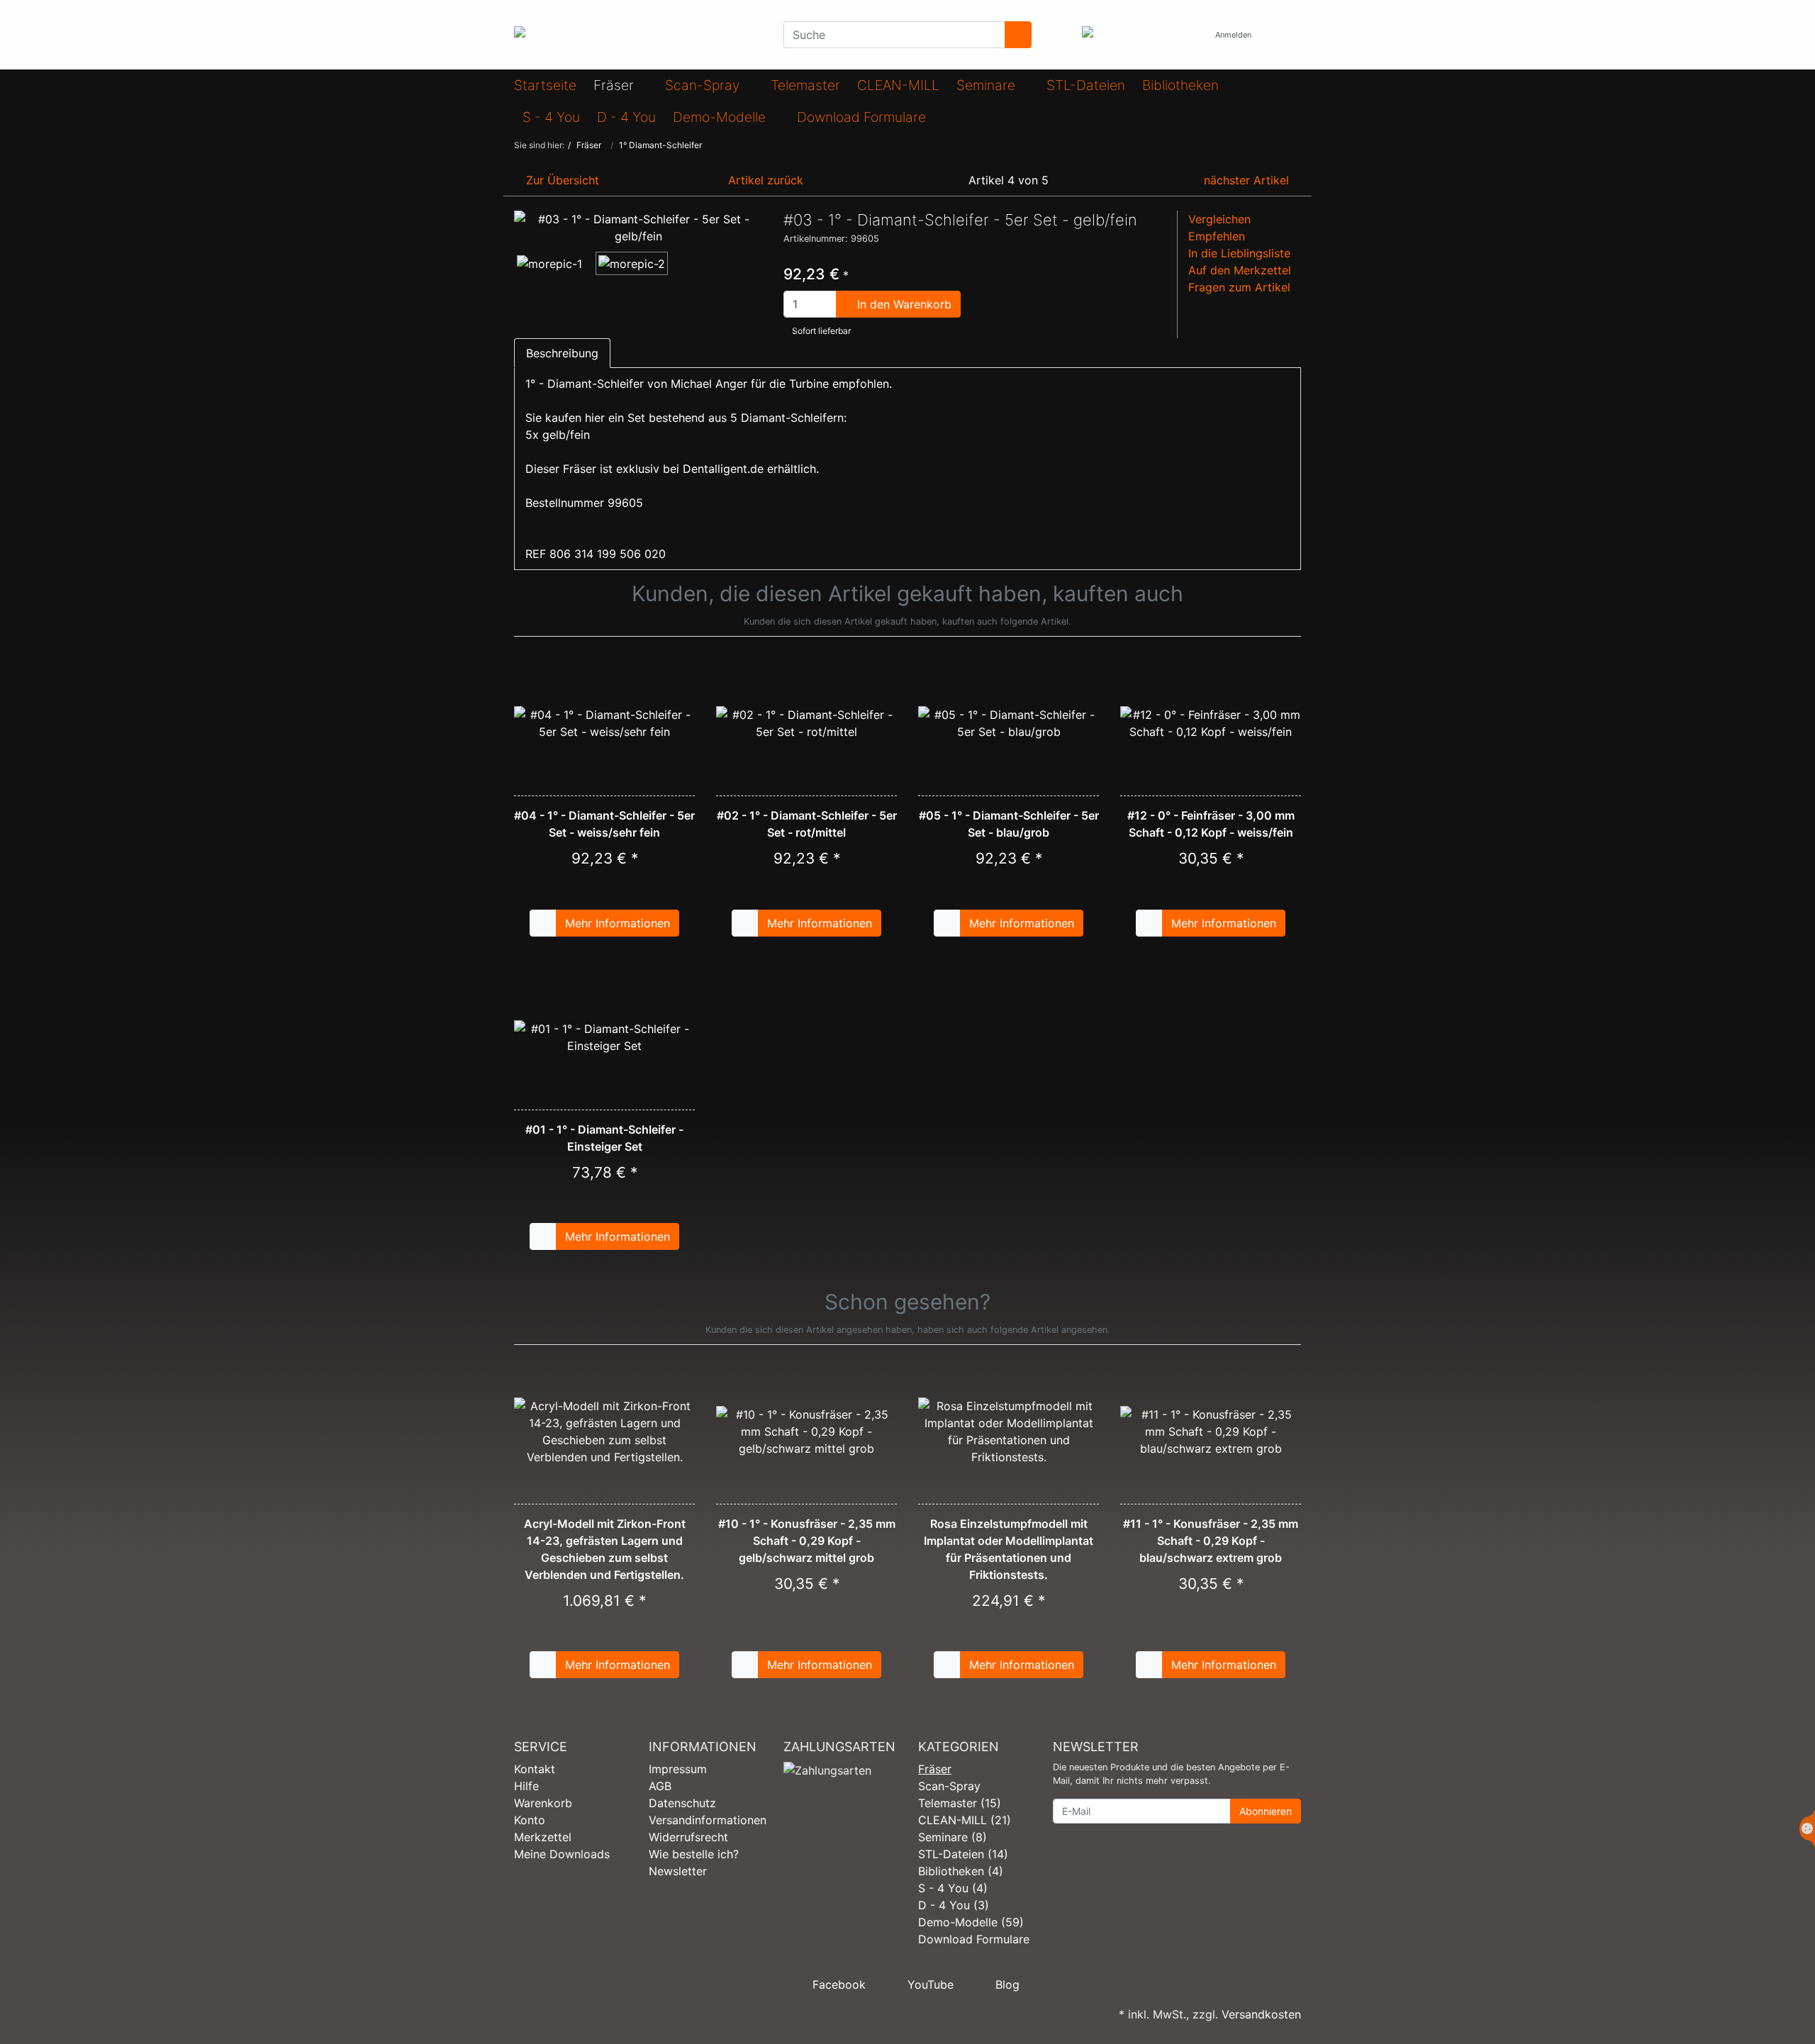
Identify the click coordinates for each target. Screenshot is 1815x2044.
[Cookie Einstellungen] (1807, 1828)
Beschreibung (562, 353)
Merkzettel (543, 1837)
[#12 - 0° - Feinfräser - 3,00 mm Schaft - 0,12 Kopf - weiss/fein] (1211, 723)
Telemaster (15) (960, 1803)
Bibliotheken (1180, 85)
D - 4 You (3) (954, 1905)
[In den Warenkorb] (543, 923)
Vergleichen (1219, 219)
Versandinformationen (708, 1820)
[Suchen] (1018, 35)
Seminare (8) (953, 1837)
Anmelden (1234, 35)
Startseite (545, 85)
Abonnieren (1266, 1811)
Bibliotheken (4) (961, 1871)
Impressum (678, 1769)
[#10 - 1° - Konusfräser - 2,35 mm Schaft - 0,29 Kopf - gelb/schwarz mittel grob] (806, 1431)
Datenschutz (682, 1803)
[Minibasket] (1286, 35)
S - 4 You (551, 117)
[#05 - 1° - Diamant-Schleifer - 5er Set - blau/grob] (1009, 723)
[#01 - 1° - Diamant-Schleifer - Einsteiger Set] (604, 1037)
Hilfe (526, 1786)
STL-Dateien (1086, 85)
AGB (660, 1786)
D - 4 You (626, 117)
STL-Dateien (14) (963, 1854)
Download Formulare (861, 117)
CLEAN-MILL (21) (965, 1820)
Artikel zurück (764, 180)
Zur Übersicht (561, 180)
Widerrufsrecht (688, 1837)
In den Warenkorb (903, 304)
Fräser (615, 85)
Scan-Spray (704, 85)
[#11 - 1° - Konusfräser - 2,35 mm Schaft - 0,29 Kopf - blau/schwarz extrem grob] (1211, 1431)
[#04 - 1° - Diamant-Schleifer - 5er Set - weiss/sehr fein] (604, 723)
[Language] (1190, 35)
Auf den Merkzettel (1240, 270)
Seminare (988, 85)
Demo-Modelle (721, 117)
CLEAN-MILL (898, 85)
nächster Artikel (1248, 180)
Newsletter (678, 1871)
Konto (530, 1820)
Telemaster (805, 85)
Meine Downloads (562, 1854)
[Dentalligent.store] (638, 35)
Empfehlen (1217, 236)
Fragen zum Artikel (1239, 287)
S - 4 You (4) (953, 1888)
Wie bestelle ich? (694, 1854)
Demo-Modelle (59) (971, 1922)
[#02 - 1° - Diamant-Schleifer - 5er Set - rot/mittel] (806, 723)
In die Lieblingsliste (1239, 253)
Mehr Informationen (618, 923)
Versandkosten (1261, 2014)
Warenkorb (543, 1803)
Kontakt (535, 1769)
